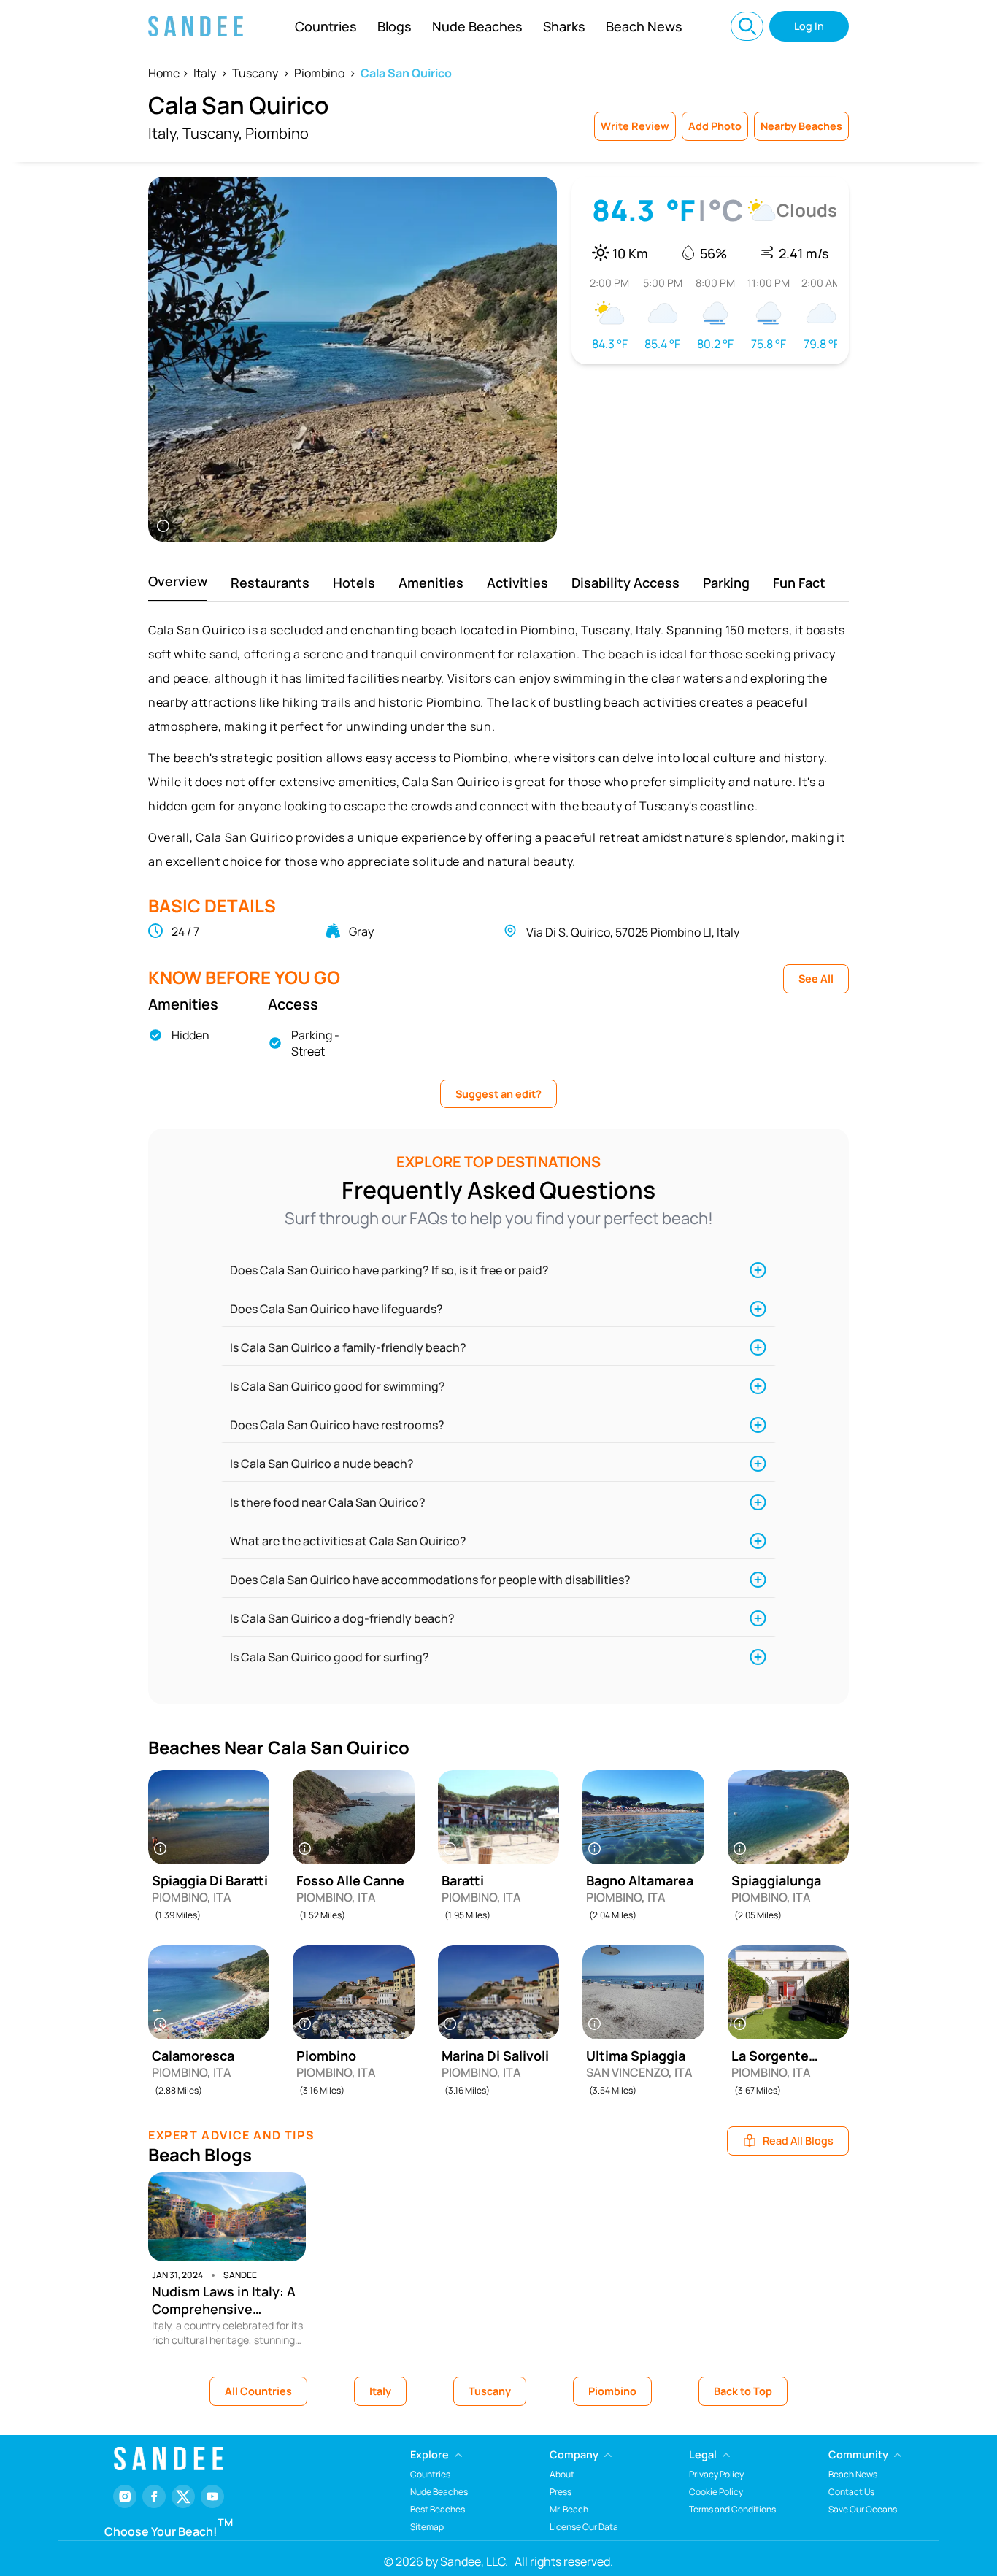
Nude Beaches (477, 26)
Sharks (564, 26)
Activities (517, 583)
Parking (726, 583)
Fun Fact (799, 583)
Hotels (354, 583)
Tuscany (255, 73)
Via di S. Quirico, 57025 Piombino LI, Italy (633, 932)
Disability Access (625, 583)
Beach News (644, 26)
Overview (178, 581)
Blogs (394, 26)
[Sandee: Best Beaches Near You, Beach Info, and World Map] (196, 26)
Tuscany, (212, 133)
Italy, (164, 133)
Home (164, 73)
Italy (205, 73)
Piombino (319, 73)
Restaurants (270, 583)
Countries (326, 26)
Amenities (431, 583)
